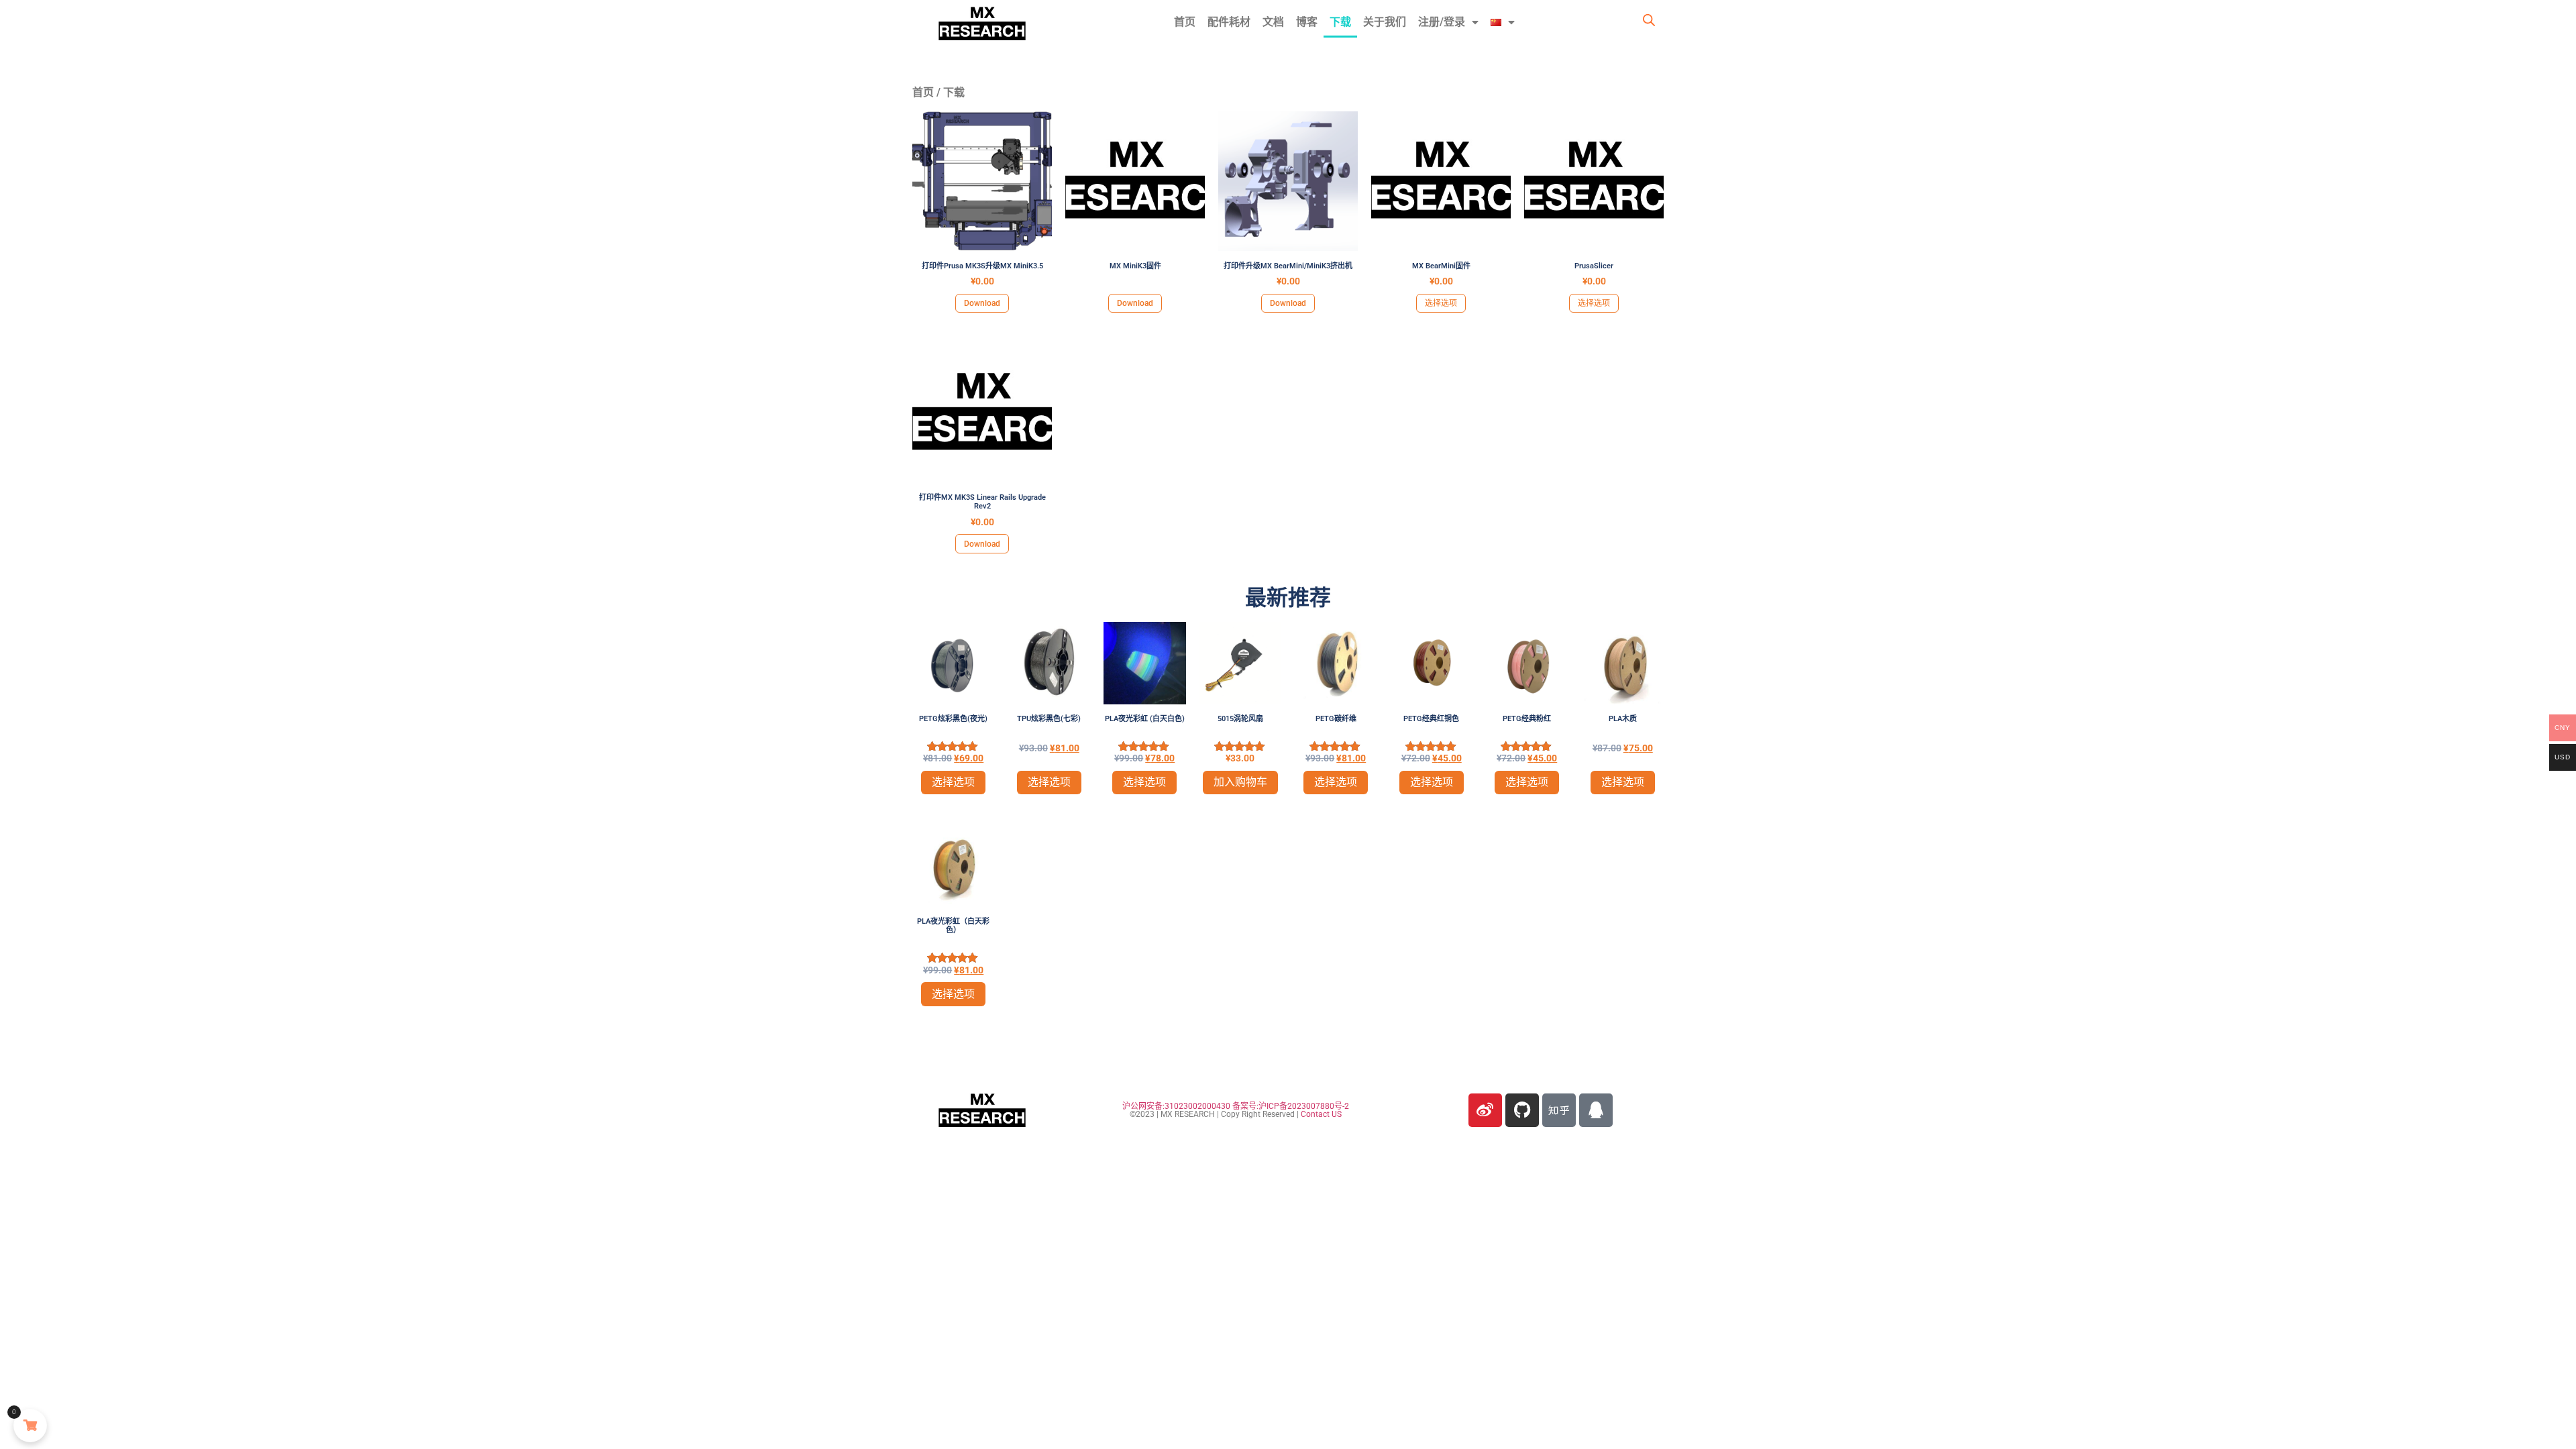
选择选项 (1441, 303)
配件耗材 (1229, 22)
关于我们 (1385, 22)
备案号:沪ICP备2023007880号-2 (1291, 1106)
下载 (1340, 22)
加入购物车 (1240, 782)
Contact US (1321, 1114)
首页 (1185, 22)
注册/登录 (1442, 22)
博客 (1307, 22)
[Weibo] (1485, 1110)
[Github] (1522, 1110)
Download (982, 303)
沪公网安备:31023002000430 (1176, 1106)
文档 (1273, 22)
